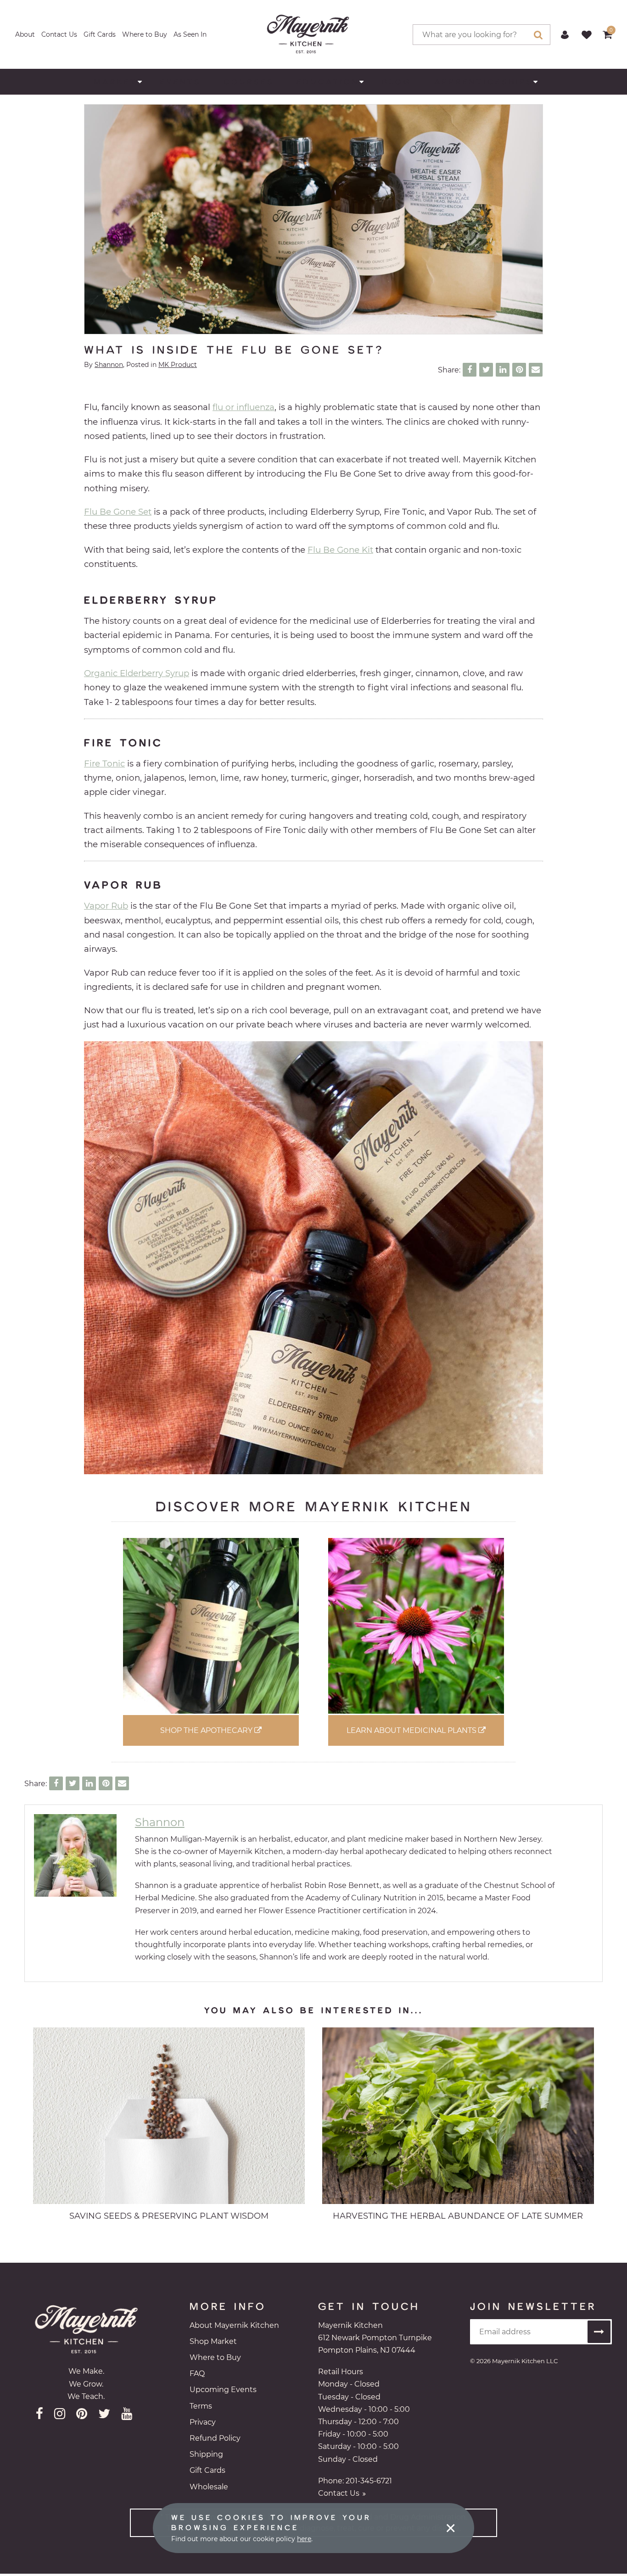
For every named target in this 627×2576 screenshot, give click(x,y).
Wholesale (209, 2487)
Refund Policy (215, 2438)
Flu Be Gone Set (118, 512)
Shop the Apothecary (207, 1730)
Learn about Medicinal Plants (412, 1730)
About (25, 34)
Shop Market (213, 2341)
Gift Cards (100, 34)
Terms (201, 2406)
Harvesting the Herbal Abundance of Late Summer (458, 2216)
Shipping (206, 2454)
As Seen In (190, 34)
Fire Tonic (104, 763)
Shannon (109, 365)
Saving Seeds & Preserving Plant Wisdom (169, 2216)
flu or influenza (244, 407)
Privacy (203, 2422)
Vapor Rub (106, 906)
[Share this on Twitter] (486, 370)
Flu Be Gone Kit (340, 550)
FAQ (197, 2373)
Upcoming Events (223, 2390)
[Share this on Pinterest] (519, 370)
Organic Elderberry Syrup (137, 673)
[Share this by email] (536, 370)
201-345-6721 (369, 2481)
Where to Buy (145, 34)
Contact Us (59, 34)
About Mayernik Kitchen (234, 2325)
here (304, 2539)
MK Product (178, 365)
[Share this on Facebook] (470, 370)
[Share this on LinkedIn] (503, 370)
